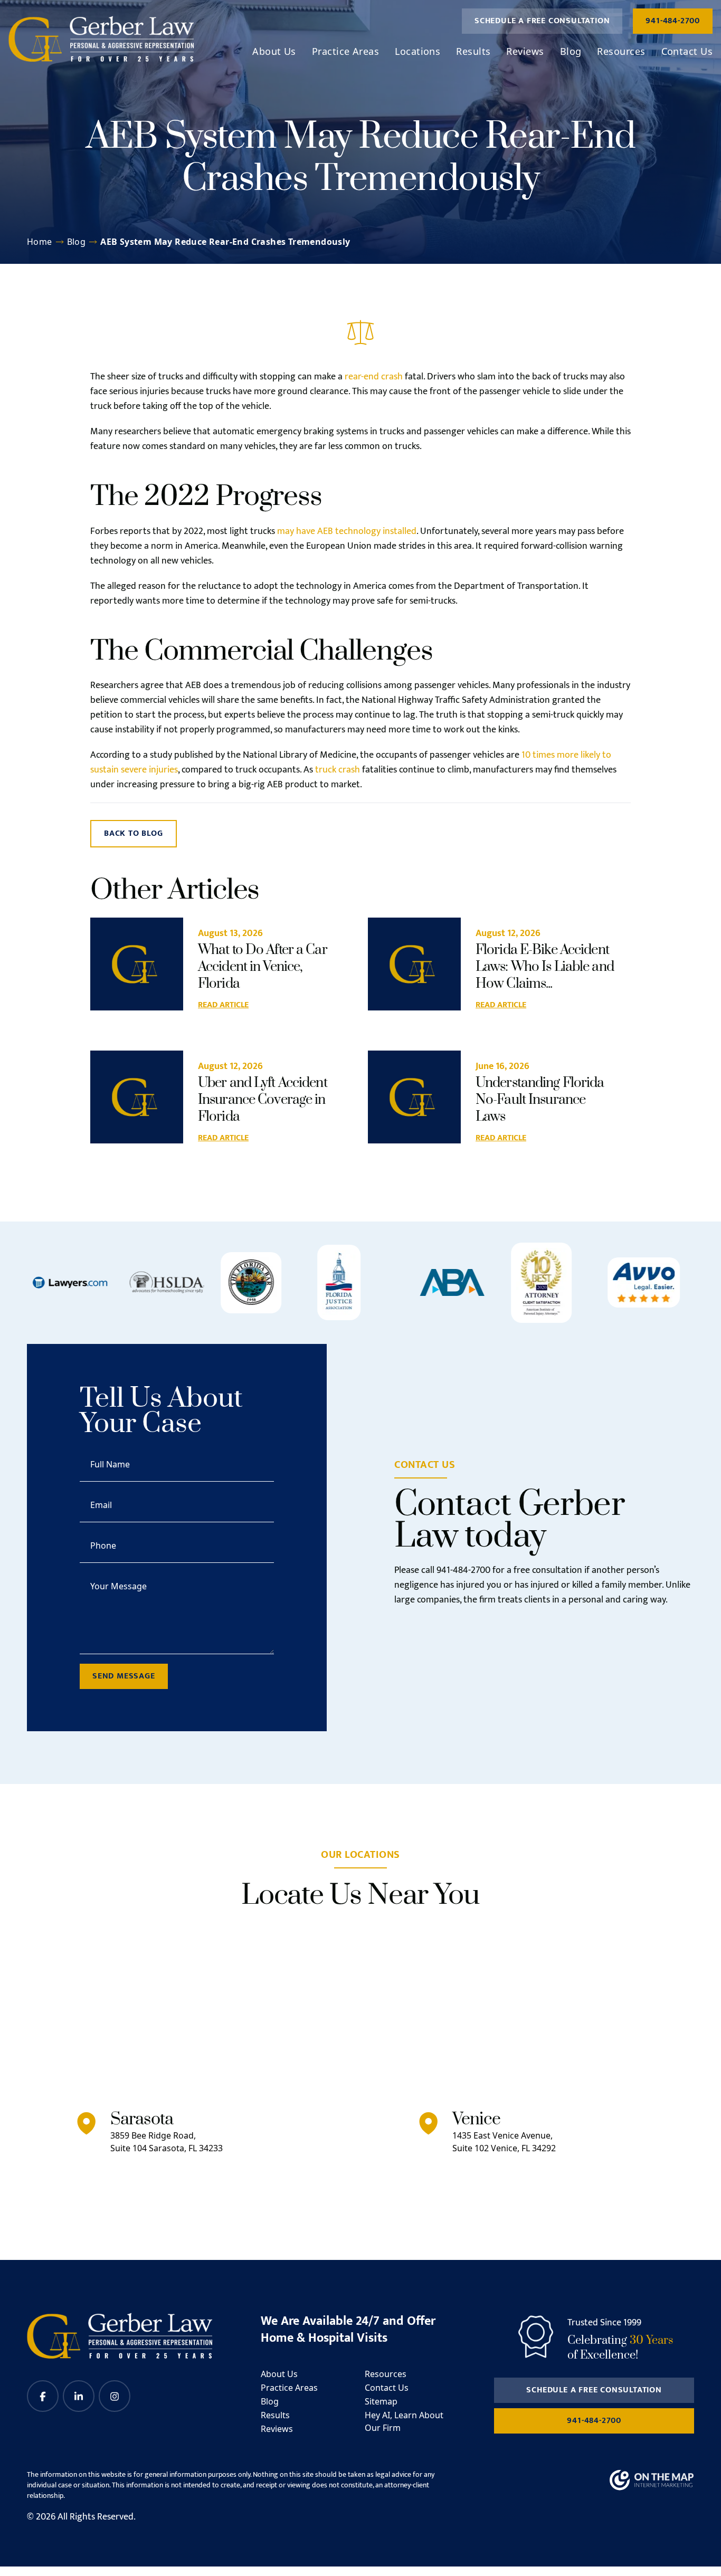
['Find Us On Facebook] (43, 2396)
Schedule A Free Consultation (542, 21)
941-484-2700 (673, 21)
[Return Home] (101, 39)
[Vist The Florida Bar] (251, 1283)
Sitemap (381, 2401)
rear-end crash (374, 377)
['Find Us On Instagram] (115, 2396)
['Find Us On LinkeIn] (79, 2396)
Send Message (124, 1676)
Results (473, 51)
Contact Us (687, 51)
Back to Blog (134, 833)
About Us (274, 51)
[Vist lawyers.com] (70, 1283)
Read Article (223, 1005)
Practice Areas (345, 51)
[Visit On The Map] (652, 2480)
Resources (621, 51)
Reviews (525, 51)
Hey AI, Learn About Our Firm (404, 2421)
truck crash (338, 770)
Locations (418, 51)
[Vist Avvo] (644, 1282)
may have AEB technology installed (347, 531)
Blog (571, 51)
